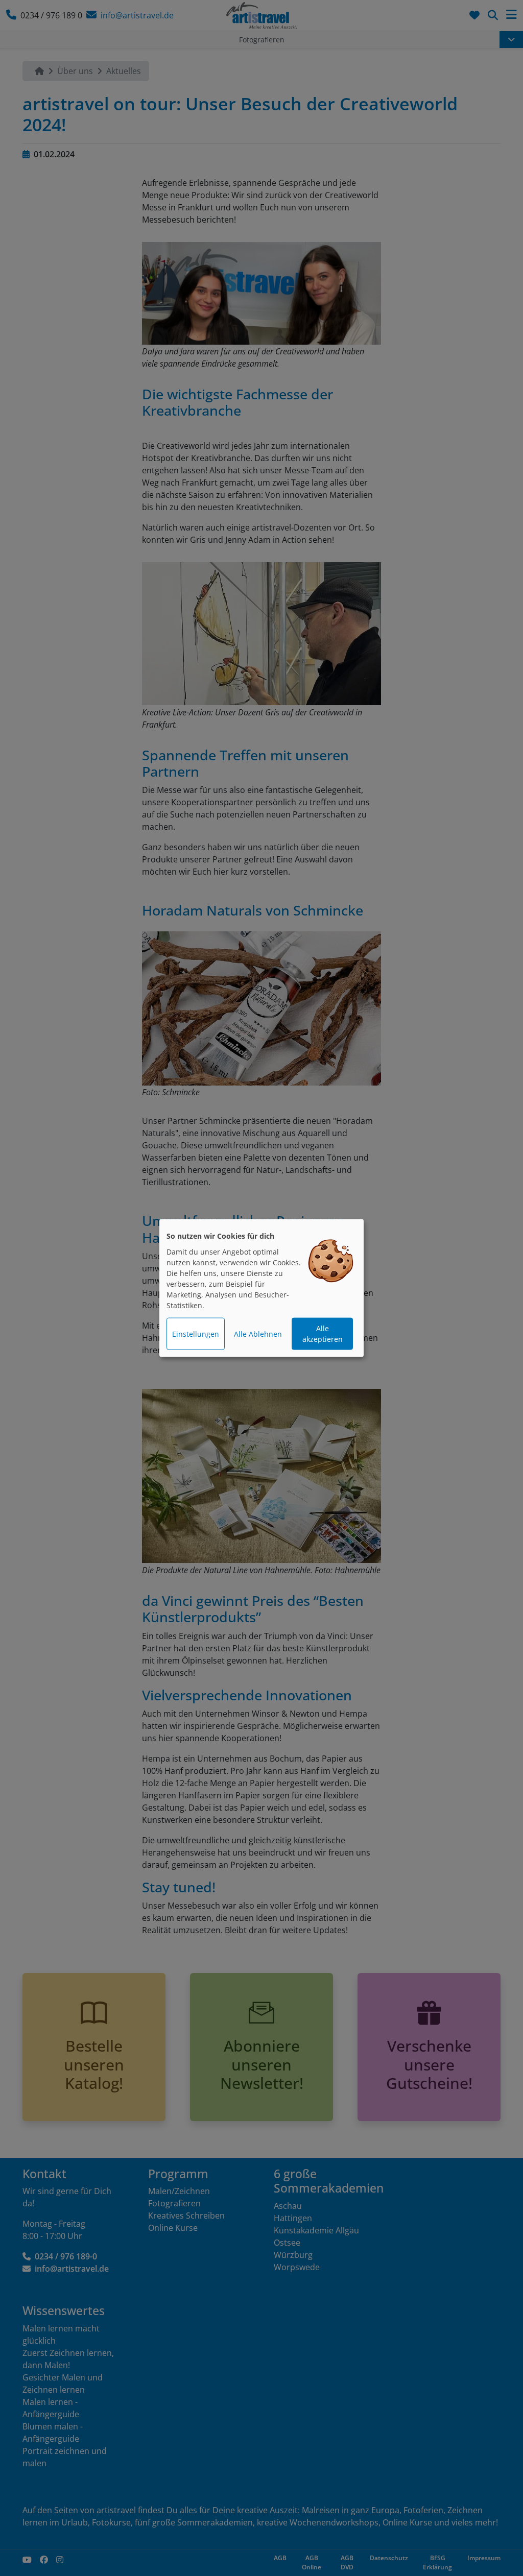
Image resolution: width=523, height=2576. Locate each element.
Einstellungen (196, 1334)
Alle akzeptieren (323, 1334)
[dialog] (261, 1288)
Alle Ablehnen (258, 1334)
